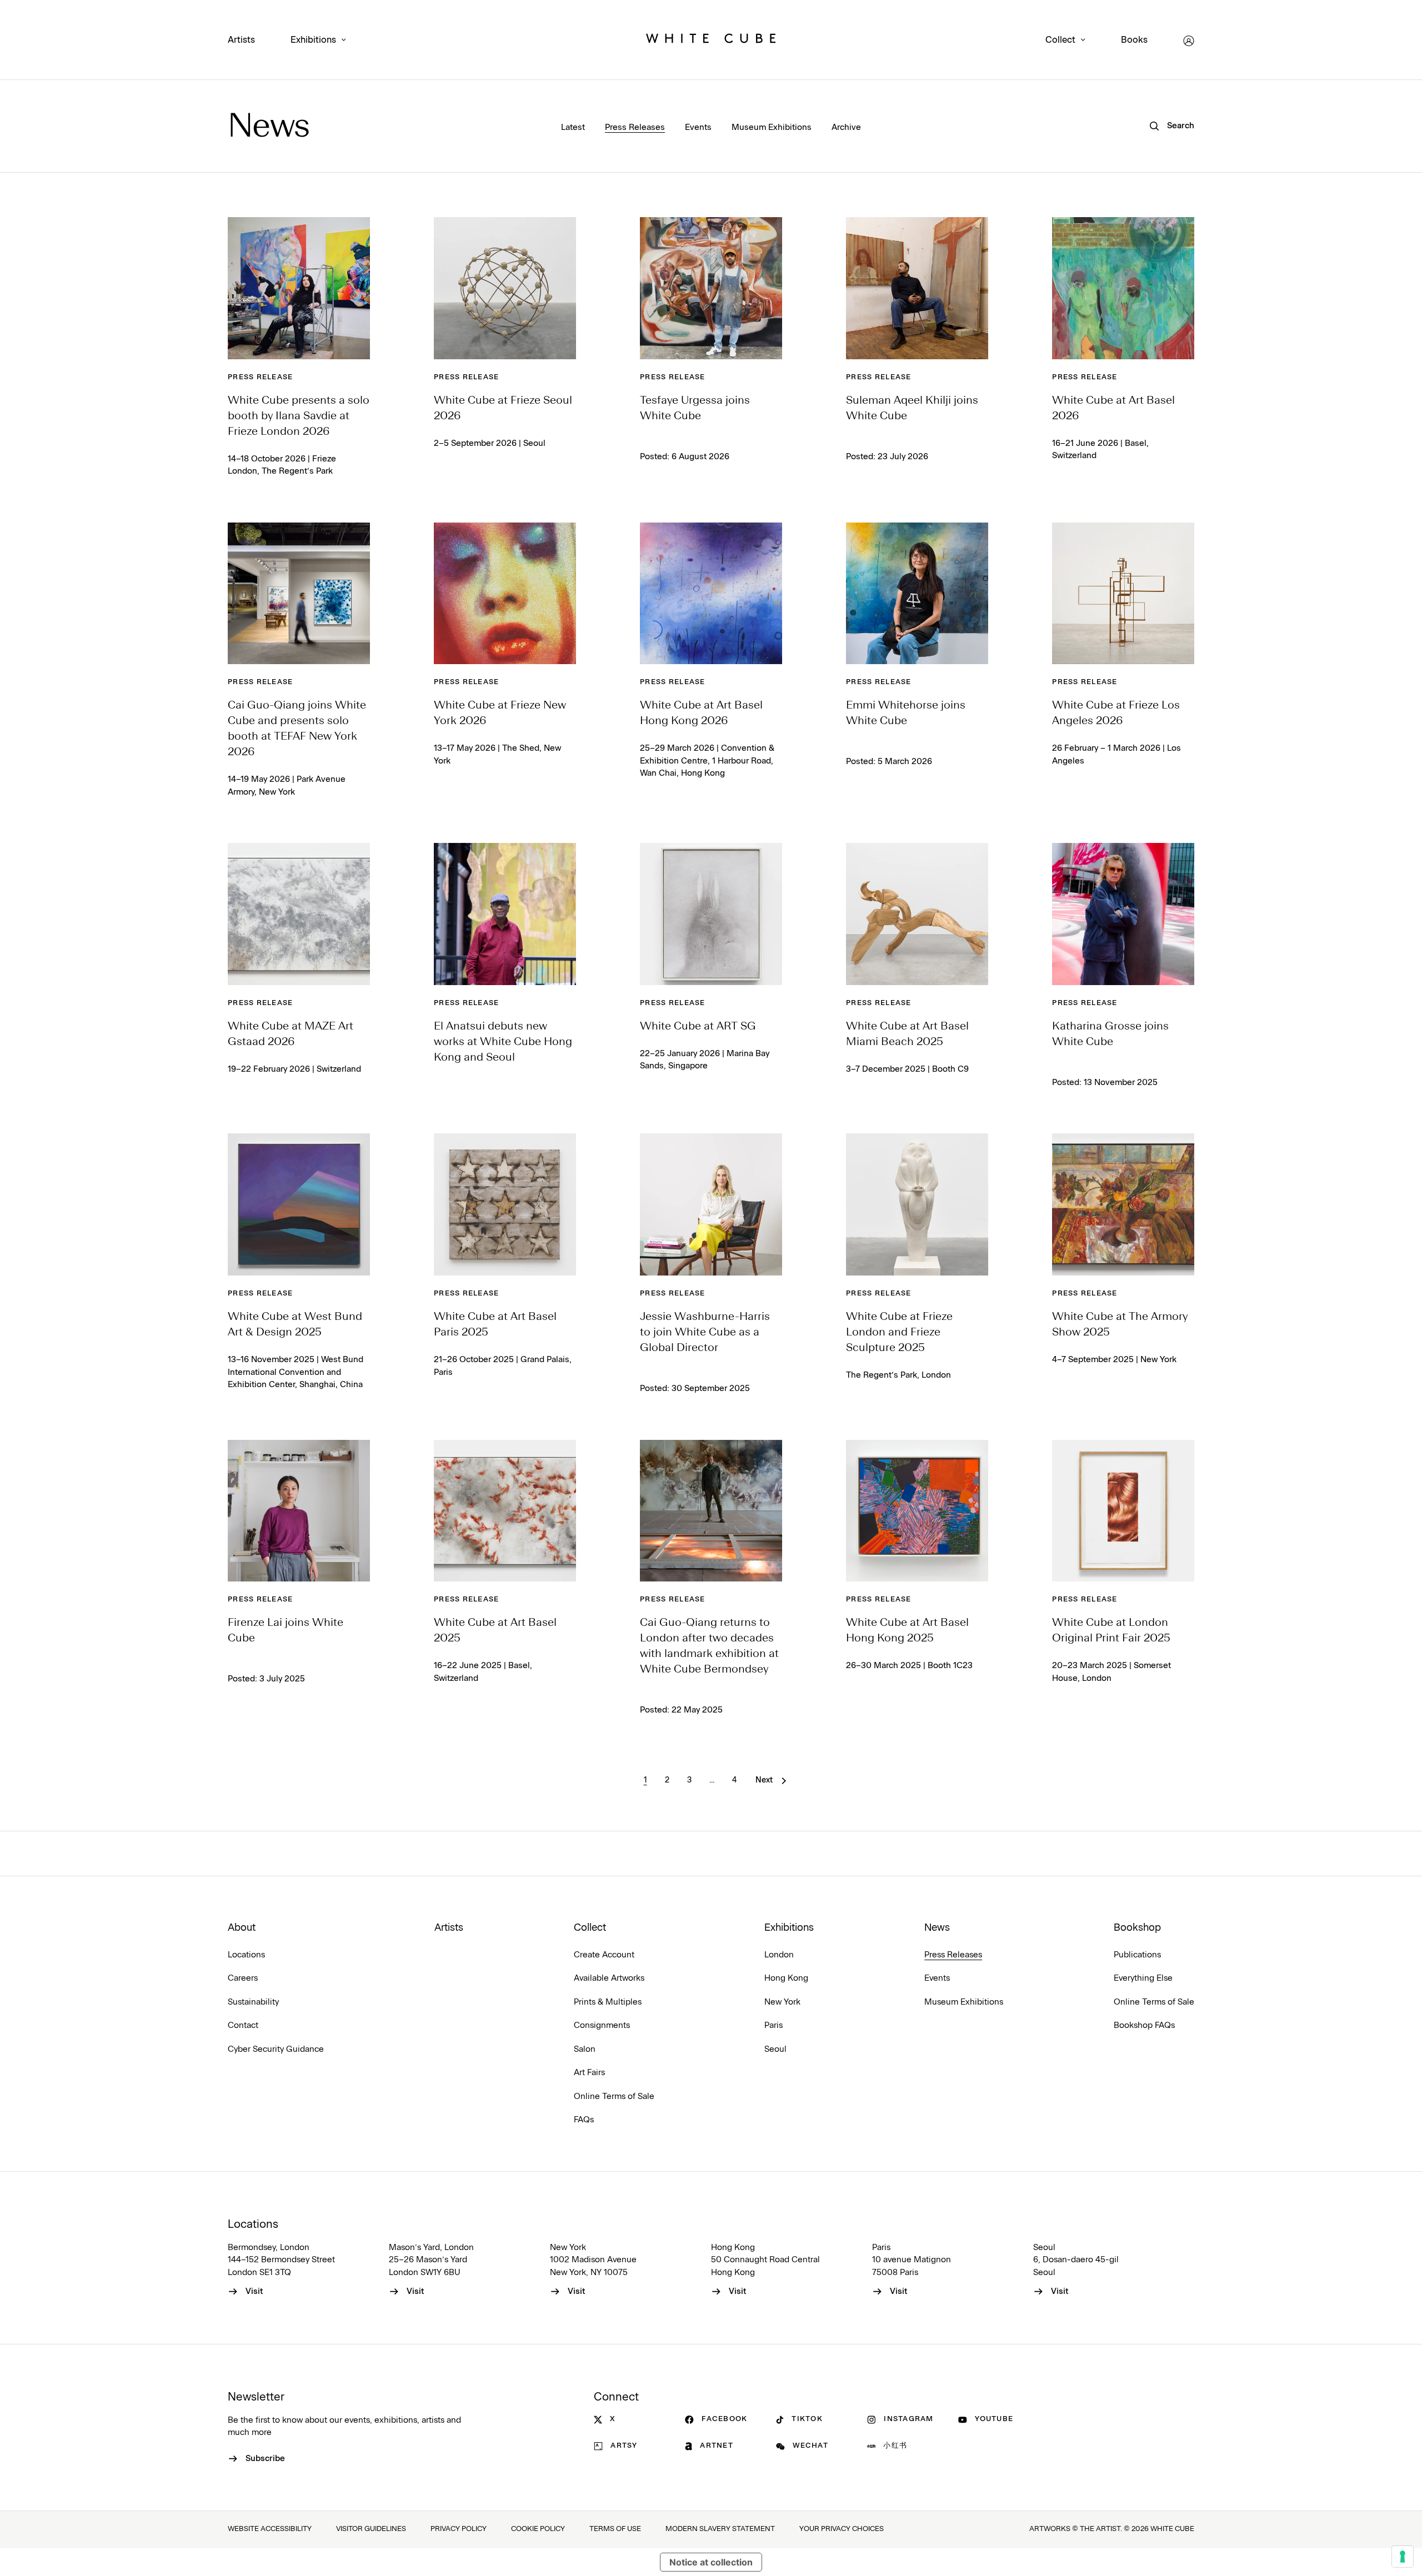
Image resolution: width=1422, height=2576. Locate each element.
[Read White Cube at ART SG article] (711, 914)
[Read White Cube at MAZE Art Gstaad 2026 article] (299, 914)
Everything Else (1143, 1978)
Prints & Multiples (608, 2002)
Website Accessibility (270, 2529)
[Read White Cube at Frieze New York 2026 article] (505, 594)
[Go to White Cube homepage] (711, 41)
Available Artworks (609, 1978)
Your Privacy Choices (842, 2529)
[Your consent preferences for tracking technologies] (1403, 2557)
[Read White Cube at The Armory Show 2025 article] (1123, 1204)
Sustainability (253, 2002)
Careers (243, 1978)
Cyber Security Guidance (276, 2049)
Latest (573, 127)
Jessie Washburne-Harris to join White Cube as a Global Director (705, 1333)
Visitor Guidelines (371, 2529)
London (779, 1955)
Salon (585, 2049)
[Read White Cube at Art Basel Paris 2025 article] (505, 1204)
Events (698, 127)
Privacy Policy (459, 2529)
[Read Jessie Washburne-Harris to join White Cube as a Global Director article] (711, 1204)
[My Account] (1189, 41)
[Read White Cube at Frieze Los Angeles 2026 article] (1123, 594)
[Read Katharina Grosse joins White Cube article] (1123, 914)
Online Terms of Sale (614, 2097)
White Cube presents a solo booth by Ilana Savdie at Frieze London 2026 (299, 416)
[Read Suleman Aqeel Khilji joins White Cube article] (917, 288)
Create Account (604, 1955)
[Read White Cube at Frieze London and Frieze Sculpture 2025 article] (917, 1204)
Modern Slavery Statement (720, 2529)
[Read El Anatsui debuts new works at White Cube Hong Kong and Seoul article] (505, 914)
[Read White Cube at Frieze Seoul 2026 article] (505, 288)
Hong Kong (786, 1978)
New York (782, 2002)
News (269, 128)
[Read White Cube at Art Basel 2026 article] (1123, 288)
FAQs (584, 2120)
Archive (846, 127)
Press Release (260, 377)
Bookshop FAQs (1144, 2025)
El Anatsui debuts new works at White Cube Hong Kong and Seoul (503, 1042)
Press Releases (635, 127)
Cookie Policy (538, 2529)
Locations (246, 1955)
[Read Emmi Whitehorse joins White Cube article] (917, 594)
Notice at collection (711, 2562)
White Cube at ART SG (698, 1027)
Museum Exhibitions (772, 127)
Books (1134, 40)
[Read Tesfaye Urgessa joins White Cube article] (711, 288)
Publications (1137, 1955)
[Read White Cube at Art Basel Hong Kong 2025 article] (917, 1511)
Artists (241, 40)
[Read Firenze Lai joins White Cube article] (299, 1511)
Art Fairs (589, 2073)
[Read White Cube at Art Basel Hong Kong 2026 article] (711, 594)
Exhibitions (313, 40)
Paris (773, 2025)
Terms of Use (615, 2529)
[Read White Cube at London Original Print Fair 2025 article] (1123, 1511)
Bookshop (1137, 1928)
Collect (1060, 40)
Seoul (775, 2049)
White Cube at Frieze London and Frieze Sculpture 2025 (899, 1333)
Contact (243, 2025)
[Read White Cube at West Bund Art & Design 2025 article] (299, 1204)
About (242, 1928)
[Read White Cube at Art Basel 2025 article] (505, 1511)
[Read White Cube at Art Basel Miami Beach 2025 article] (917, 914)
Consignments (602, 2025)
